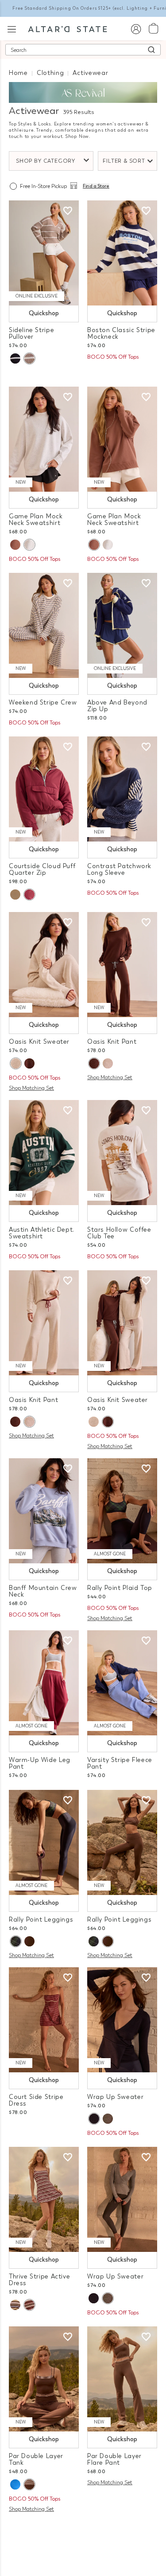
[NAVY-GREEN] (15, 1941)
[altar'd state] (68, 28)
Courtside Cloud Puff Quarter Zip (42, 869)
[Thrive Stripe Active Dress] (44, 2199)
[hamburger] (12, 28)
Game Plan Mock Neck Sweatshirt (36, 520)
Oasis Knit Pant (112, 1042)
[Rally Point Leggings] (44, 1842)
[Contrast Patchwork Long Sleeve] (122, 789)
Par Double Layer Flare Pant (114, 2459)
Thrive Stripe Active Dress (39, 2280)
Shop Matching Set (31, 1088)
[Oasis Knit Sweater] (44, 965)
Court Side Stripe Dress (36, 2100)
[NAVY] (94, 2119)
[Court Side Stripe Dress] (44, 2020)
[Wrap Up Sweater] (122, 2020)
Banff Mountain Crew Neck (43, 1591)
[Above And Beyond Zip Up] (122, 625)
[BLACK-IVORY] (15, 358)
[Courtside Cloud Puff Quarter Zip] (44, 789)
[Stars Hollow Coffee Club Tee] (122, 1153)
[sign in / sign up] (136, 29)
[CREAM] (15, 895)
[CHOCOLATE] (29, 1063)
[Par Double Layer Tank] (44, 2379)
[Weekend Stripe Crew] (44, 625)
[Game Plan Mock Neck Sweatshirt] (44, 439)
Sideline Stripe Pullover (31, 333)
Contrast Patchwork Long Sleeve (119, 869)
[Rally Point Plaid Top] (122, 1511)
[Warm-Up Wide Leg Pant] (44, 1683)
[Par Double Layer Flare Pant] (122, 2379)
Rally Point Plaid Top (120, 1588)
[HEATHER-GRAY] (29, 545)
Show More (83, 2531)
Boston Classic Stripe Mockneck (121, 333)
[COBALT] (15, 2484)
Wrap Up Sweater (115, 2097)
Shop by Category (46, 161)
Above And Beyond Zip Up (117, 706)
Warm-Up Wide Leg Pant (40, 1763)
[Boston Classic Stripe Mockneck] (122, 253)
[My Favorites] (68, 211)
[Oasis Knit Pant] (122, 965)
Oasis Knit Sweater (39, 1042)
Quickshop (44, 313)
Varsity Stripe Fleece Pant (120, 1763)
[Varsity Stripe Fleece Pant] (122, 1683)
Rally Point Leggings (41, 1920)
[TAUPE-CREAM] (29, 358)
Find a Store (96, 186)
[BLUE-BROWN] (15, 2305)
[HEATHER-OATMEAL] (15, 1063)
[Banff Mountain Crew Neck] (44, 1511)
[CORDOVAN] (29, 895)
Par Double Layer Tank (36, 2459)
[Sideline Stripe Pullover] (44, 253)
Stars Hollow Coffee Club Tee (119, 1233)
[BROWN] (15, 545)
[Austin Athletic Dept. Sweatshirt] (44, 1153)
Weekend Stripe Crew (43, 703)
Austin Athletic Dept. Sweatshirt (42, 1233)
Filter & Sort (124, 161)
